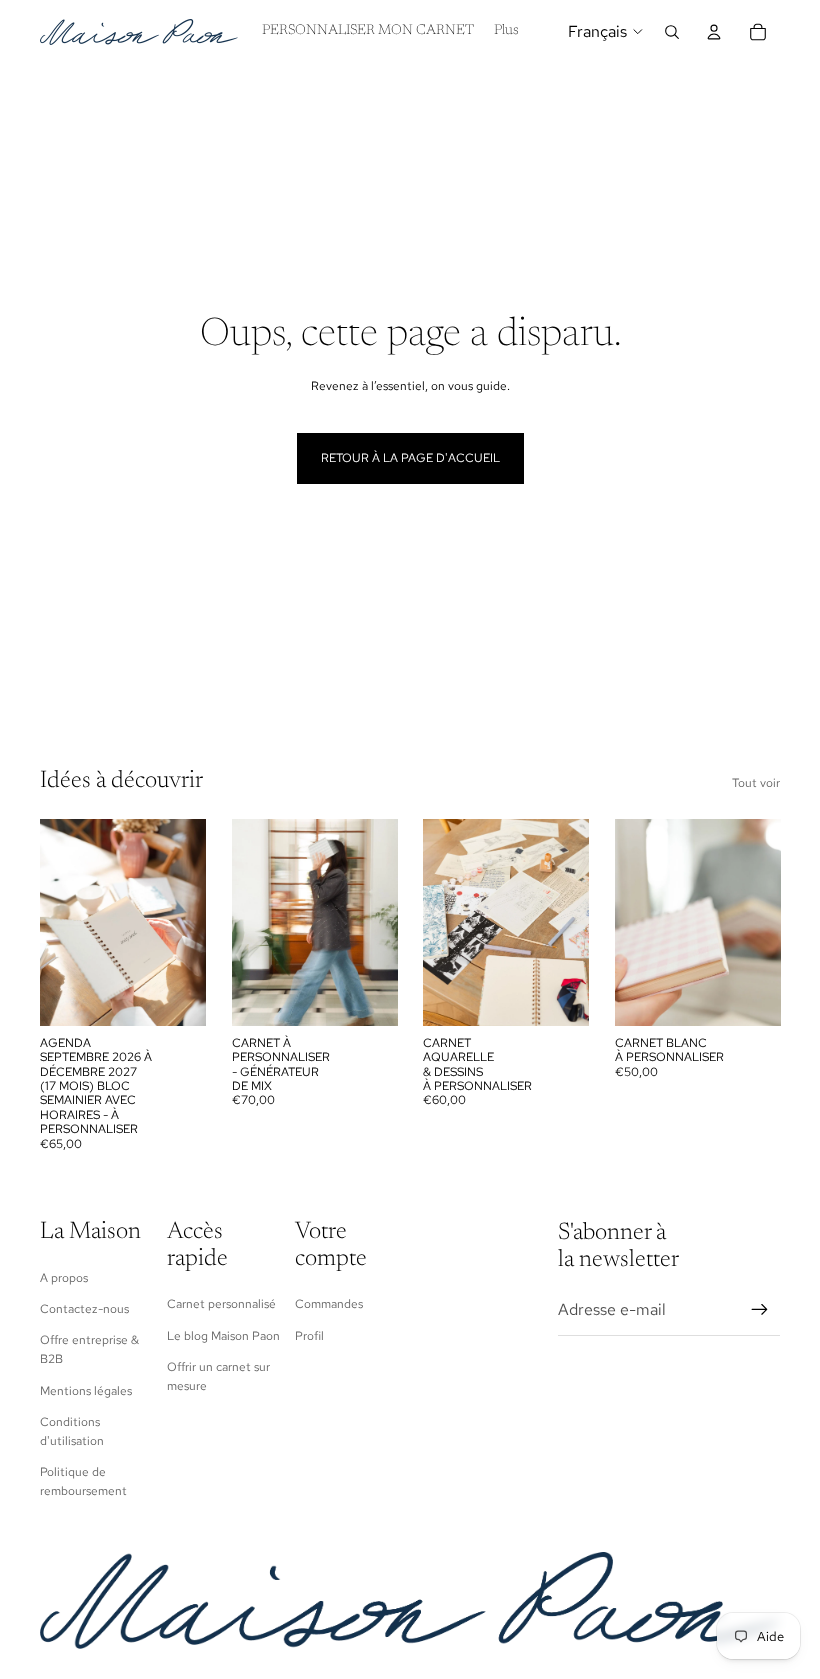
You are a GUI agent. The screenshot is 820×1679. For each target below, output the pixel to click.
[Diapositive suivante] (184, 922)
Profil (309, 1336)
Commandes (329, 1304)
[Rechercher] (672, 32)
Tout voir (756, 783)
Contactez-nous (84, 1309)
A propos (64, 1278)
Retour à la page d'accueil (410, 458)
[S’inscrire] (760, 1310)
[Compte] (714, 32)
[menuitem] (506, 32)
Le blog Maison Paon (223, 1336)
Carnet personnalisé (221, 1304)
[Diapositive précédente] (62, 922)
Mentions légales (86, 1391)
